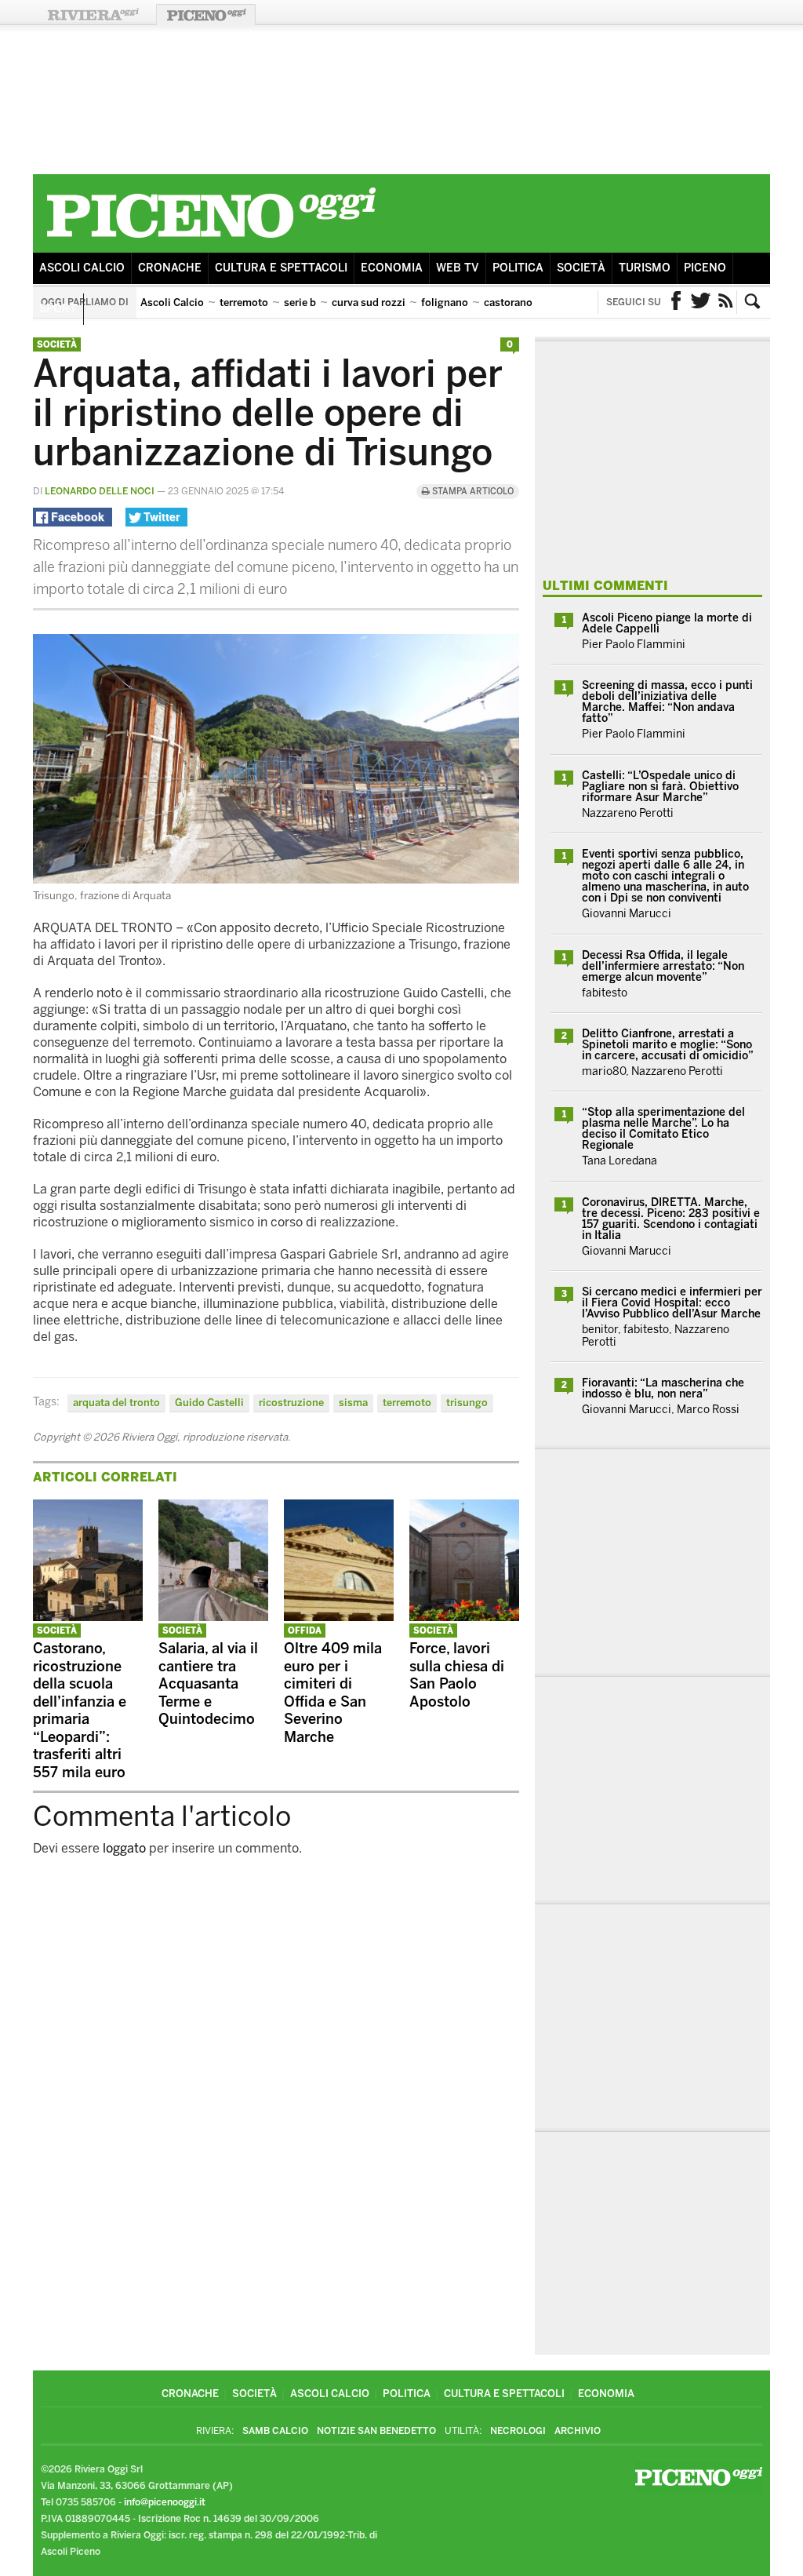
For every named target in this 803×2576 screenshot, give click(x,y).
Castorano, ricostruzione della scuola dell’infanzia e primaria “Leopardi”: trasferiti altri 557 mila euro (80, 1711)
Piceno (705, 268)
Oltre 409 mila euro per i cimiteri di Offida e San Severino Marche (333, 1693)
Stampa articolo (472, 492)
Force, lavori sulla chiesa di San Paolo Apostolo (457, 1675)
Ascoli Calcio (82, 268)
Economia (392, 268)
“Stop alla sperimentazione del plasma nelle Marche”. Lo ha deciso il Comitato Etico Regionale (663, 1129)
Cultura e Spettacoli (281, 268)
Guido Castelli (209, 1403)
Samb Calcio (275, 2431)
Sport (58, 309)
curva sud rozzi (369, 302)
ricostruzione (291, 1403)
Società (581, 268)
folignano (445, 302)
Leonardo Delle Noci (100, 491)
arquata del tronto (116, 1403)
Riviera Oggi (93, 15)
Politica (518, 268)
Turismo (645, 268)
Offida (305, 1631)
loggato (124, 1848)
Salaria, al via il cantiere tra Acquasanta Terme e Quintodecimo (208, 1684)
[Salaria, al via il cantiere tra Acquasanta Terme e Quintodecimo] (213, 1617)
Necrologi (518, 2431)
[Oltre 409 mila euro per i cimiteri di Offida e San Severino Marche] (339, 1617)
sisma (353, 1403)
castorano (508, 302)
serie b (300, 302)
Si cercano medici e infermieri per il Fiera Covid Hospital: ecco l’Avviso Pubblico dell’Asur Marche (672, 1303)
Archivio (578, 2431)
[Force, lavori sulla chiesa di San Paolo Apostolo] (464, 1617)
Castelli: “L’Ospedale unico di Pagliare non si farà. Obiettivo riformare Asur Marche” (660, 787)
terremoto (244, 302)
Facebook (676, 302)
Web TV (458, 268)
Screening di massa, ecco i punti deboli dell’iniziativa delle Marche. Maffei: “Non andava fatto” (667, 702)
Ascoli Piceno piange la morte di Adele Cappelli (667, 623)
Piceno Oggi (206, 15)
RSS (726, 302)
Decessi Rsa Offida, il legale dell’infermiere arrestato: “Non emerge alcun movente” (663, 966)
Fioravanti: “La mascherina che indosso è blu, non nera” (663, 1388)
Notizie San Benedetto (376, 2431)
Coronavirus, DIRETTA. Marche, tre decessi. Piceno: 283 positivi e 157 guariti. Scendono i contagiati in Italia (671, 1219)
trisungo (467, 1403)
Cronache (170, 268)
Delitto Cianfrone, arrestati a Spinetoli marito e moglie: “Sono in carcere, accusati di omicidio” (668, 1045)
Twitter (701, 302)
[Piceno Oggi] (211, 240)
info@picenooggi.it (165, 2502)
